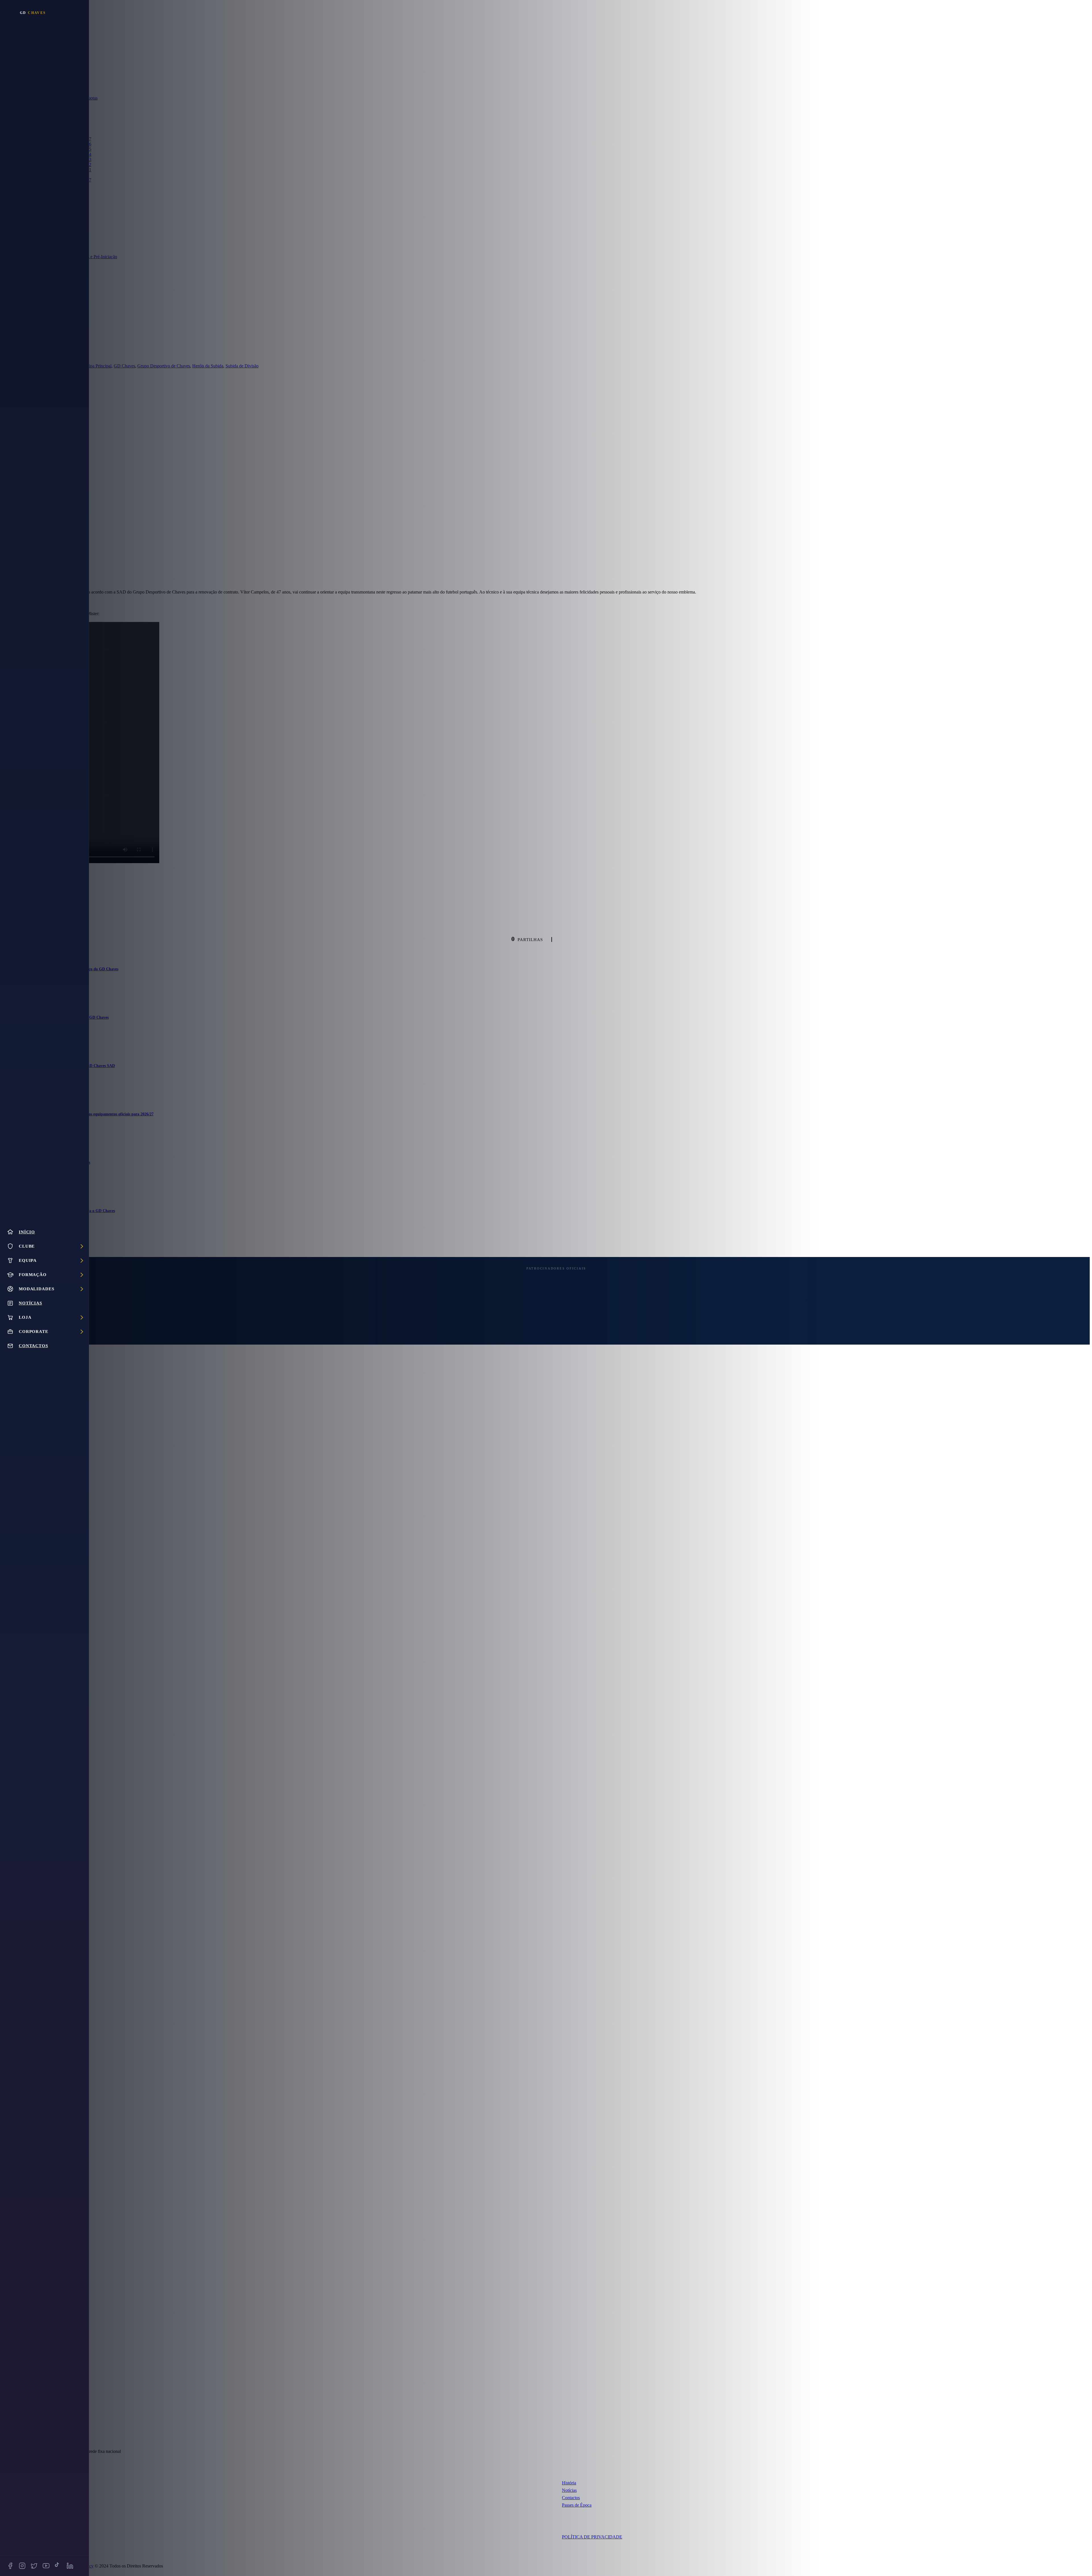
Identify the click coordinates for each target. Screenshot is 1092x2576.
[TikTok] (58, 2566)
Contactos (571, 2498)
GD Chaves (124, 366)
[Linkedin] (70, 2566)
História (569, 2483)
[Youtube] (46, 2566)
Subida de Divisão (242, 366)
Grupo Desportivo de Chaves (164, 366)
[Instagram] (22, 2566)
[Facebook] (10, 2566)
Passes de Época (577, 2505)
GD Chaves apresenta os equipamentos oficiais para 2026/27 (102, 1114)
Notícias (569, 2490)
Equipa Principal (97, 366)
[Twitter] (34, 2566)
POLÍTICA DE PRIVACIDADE (592, 2537)
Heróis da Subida (208, 366)
